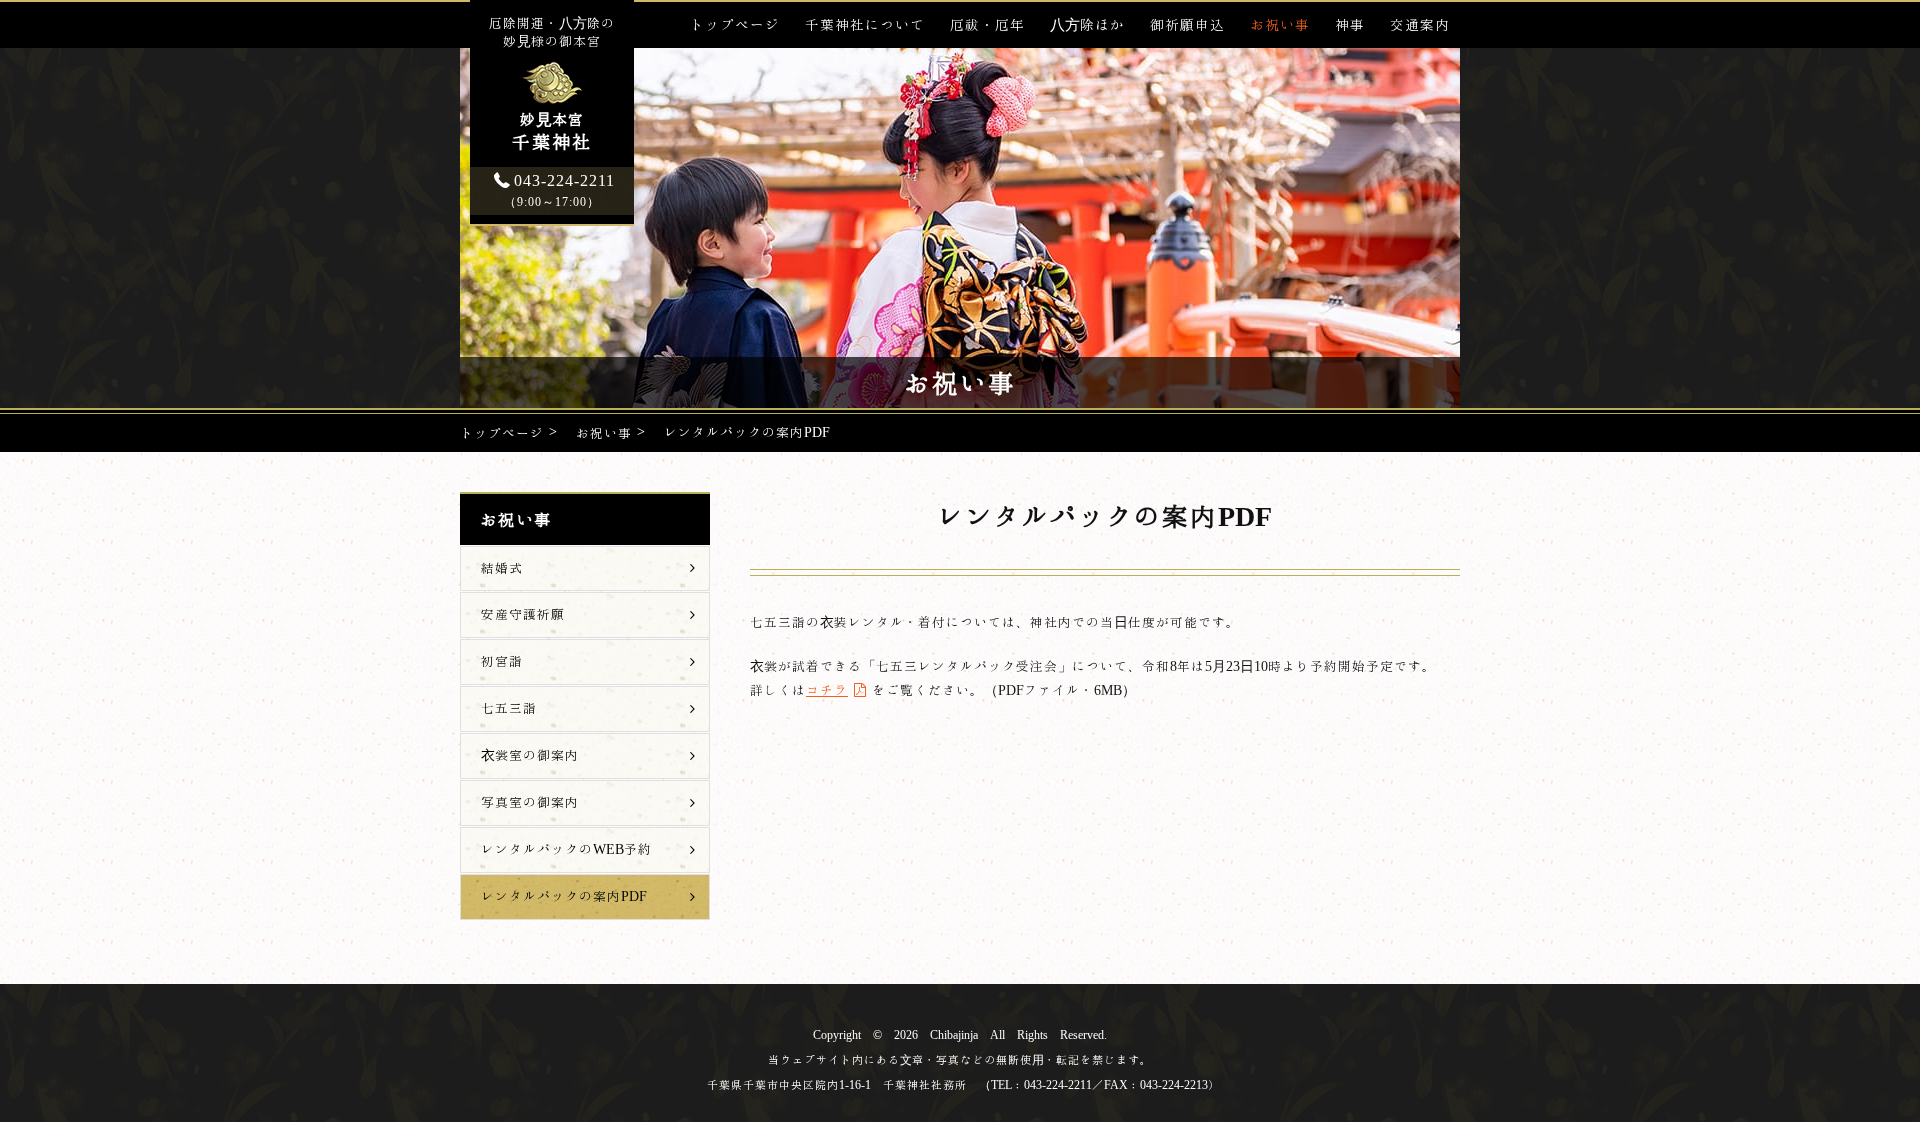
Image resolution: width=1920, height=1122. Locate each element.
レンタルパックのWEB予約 (566, 849)
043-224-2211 (560, 189)
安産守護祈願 (523, 614)
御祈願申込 (1187, 24)
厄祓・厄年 (987, 24)
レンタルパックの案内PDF (564, 896)
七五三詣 (509, 708)
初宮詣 (502, 661)
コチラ (827, 690)
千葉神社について (865, 24)
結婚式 (502, 568)
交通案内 (1420, 24)
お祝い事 (1280, 24)
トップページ (735, 24)
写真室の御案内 (530, 802)
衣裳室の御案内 (530, 755)
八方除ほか (1087, 24)
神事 (1350, 24)
